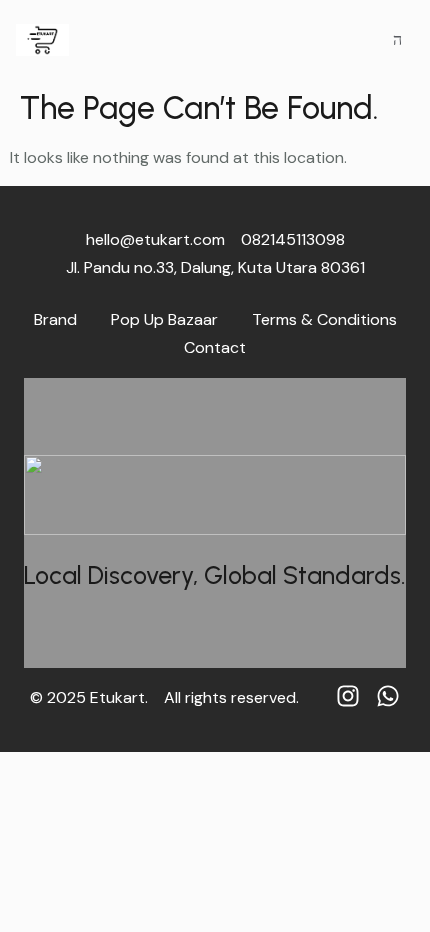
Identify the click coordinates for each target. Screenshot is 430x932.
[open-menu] (397, 40)
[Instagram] (348, 696)
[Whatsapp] (388, 696)
